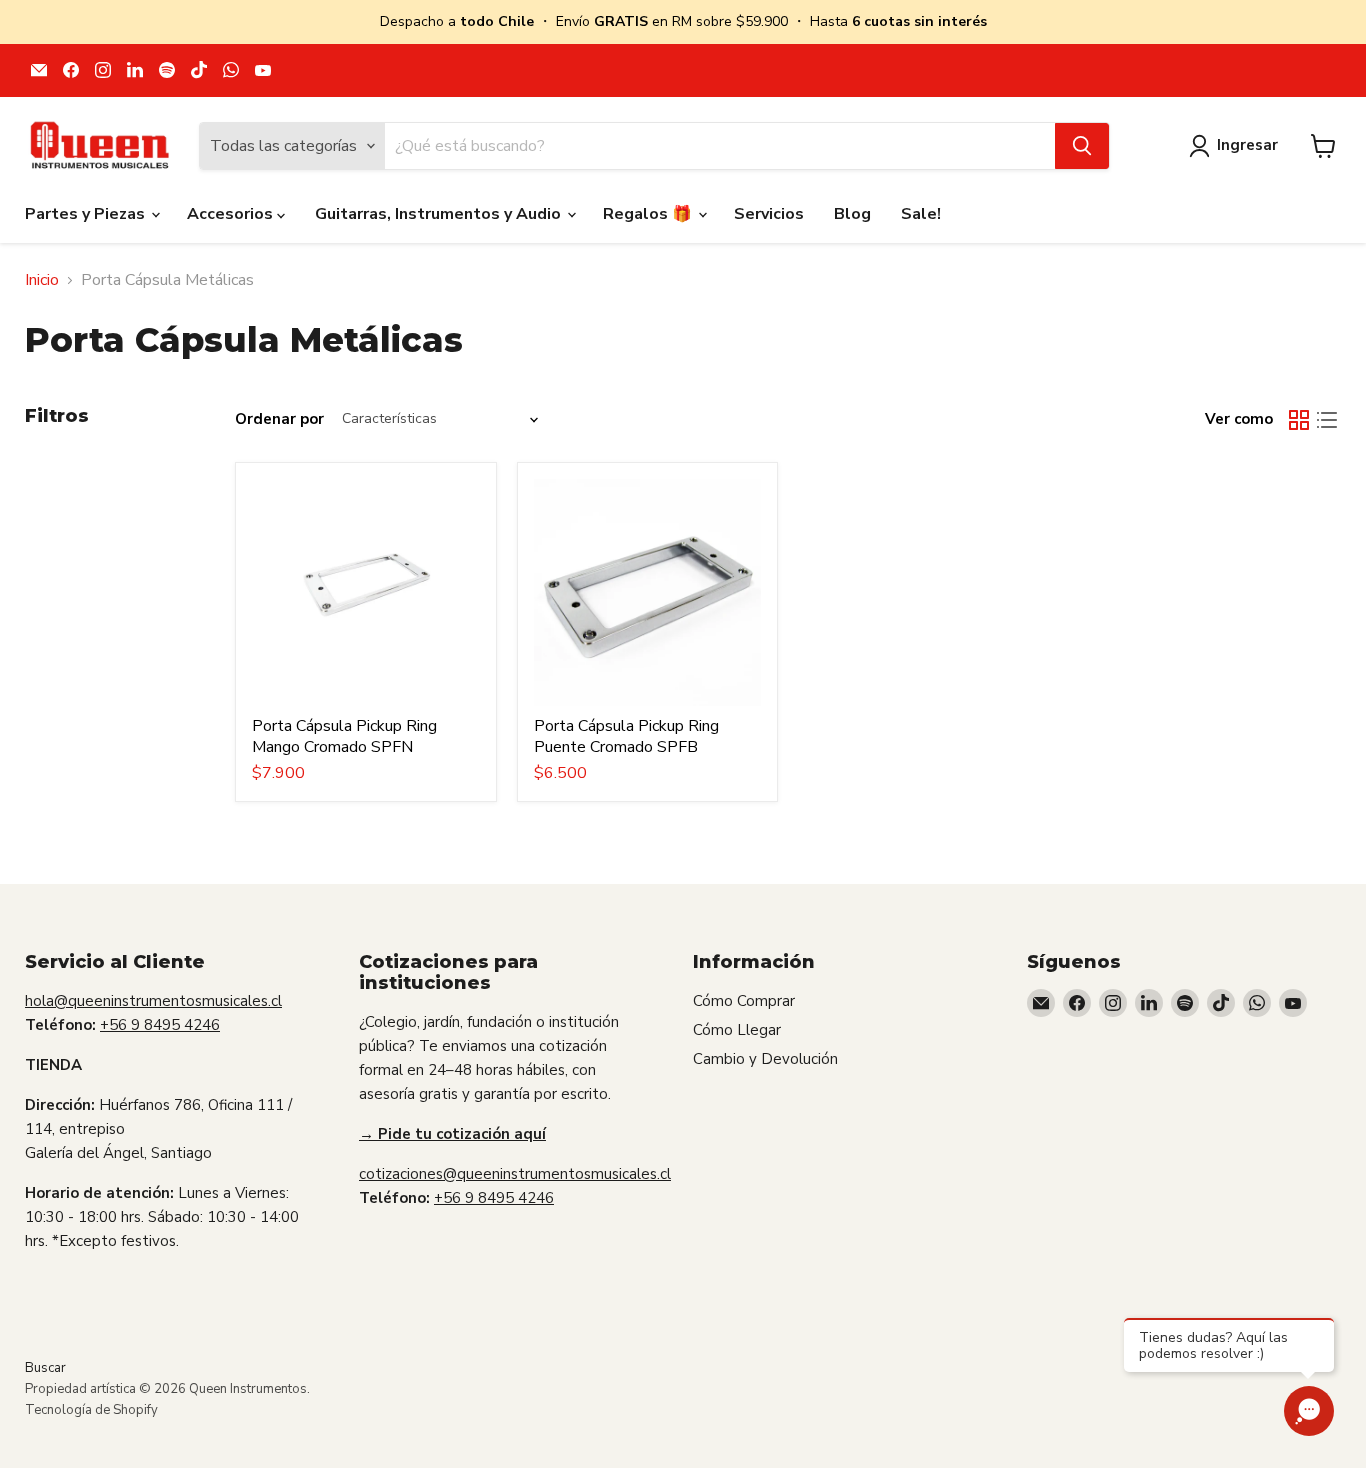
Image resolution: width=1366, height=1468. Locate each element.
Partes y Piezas (87, 214)
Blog (852, 214)
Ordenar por (279, 419)
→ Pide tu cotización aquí (452, 1134)
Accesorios (232, 214)
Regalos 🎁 (649, 214)
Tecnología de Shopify (91, 1410)
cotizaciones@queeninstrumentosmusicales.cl (515, 1174)
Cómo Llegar (737, 1030)
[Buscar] (1082, 146)
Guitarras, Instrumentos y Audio (440, 214)
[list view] (1327, 420)
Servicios (769, 214)
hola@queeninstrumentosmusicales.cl (153, 1001)
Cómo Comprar (744, 1001)
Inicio (42, 280)
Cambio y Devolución (765, 1059)
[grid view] (1299, 420)
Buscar (45, 1368)
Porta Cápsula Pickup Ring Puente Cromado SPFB (626, 736)
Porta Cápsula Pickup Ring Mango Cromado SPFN (344, 736)
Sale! (921, 214)
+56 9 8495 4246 (160, 1025)
